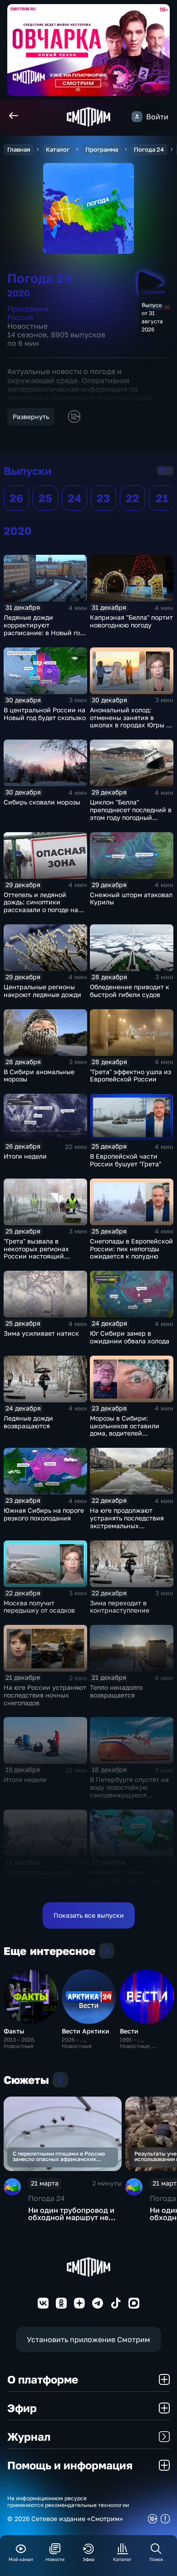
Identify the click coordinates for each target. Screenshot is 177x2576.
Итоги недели (25, 1156)
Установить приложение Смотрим (88, 2339)
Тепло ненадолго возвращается (116, 1691)
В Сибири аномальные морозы (39, 1076)
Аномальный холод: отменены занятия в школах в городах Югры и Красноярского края (130, 721)
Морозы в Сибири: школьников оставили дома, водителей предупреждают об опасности (125, 1433)
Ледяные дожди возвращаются (28, 1422)
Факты (14, 2031)
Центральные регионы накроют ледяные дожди (42, 991)
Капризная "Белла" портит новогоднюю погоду (131, 621)
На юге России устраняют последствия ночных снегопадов (45, 1695)
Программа (102, 149)
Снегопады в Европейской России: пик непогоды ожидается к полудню (131, 1249)
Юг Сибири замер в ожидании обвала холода (130, 1337)
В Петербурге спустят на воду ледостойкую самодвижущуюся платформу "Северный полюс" (129, 1795)
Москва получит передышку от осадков (39, 1607)
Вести (129, 2031)
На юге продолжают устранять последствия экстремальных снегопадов (127, 1522)
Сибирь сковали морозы (42, 802)
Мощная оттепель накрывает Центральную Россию (129, 1880)
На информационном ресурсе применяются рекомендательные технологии (68, 2502)
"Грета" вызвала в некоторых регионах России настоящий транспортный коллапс (40, 1252)
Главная (19, 149)
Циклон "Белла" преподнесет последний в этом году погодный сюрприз (131, 813)
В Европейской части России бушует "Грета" (125, 1160)
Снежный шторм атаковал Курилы (131, 898)
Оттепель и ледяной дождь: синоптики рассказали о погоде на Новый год (41, 906)
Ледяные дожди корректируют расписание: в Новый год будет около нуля (44, 629)
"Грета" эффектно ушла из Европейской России (130, 1076)
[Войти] (137, 117)
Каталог (58, 149)
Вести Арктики (86, 2031)
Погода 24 (149, 149)
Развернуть (31, 417)
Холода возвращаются (39, 1872)
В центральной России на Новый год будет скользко (45, 714)
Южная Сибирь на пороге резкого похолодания (44, 1514)
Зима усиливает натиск (41, 1333)
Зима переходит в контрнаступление (120, 1607)
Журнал (29, 2436)
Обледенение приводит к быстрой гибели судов (130, 991)
